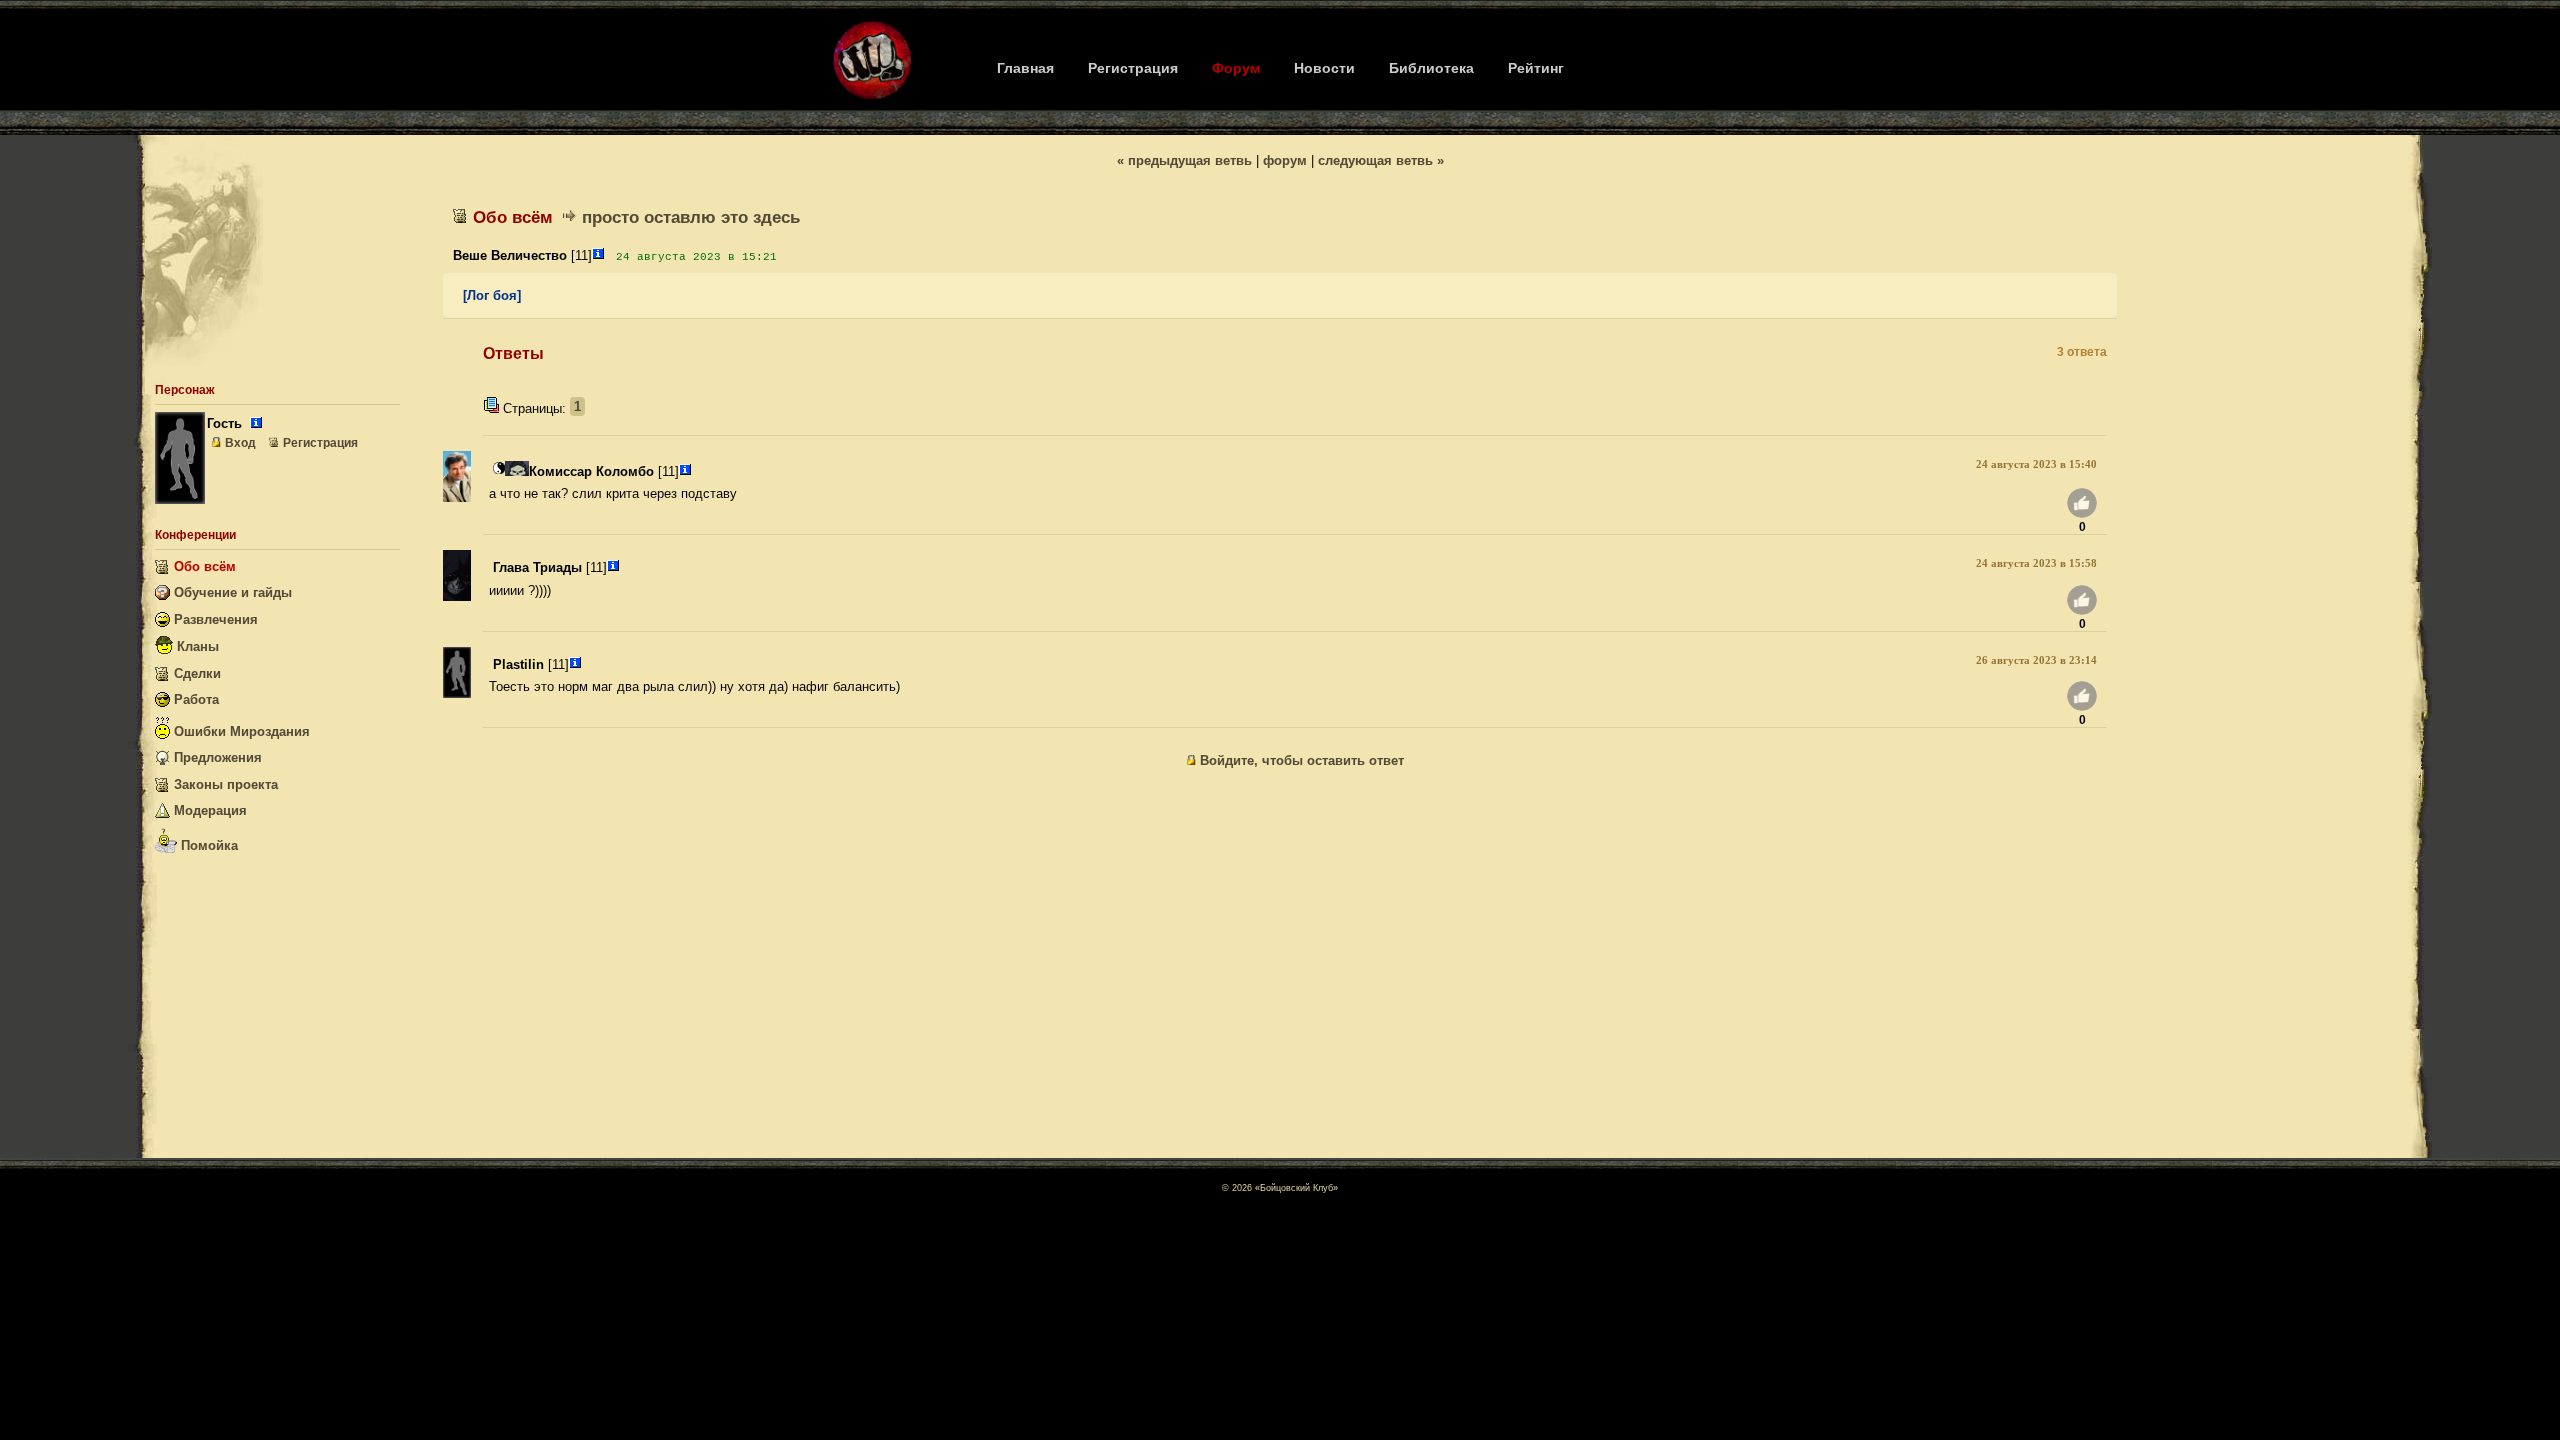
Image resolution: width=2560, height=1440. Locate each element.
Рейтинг (1536, 68)
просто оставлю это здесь (691, 217)
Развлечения (214, 619)
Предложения (216, 757)
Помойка (207, 845)
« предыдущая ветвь (1184, 160)
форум (1285, 160)
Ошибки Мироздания (240, 731)
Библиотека (1431, 68)
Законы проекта (224, 784)
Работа (194, 699)
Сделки (195, 673)
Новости (1324, 68)
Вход (240, 443)
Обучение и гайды (231, 592)
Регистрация (1133, 68)
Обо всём (203, 566)
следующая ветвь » (1381, 160)
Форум (1236, 68)
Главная (1025, 68)
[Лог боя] (492, 295)
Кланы (196, 646)
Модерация (208, 810)
